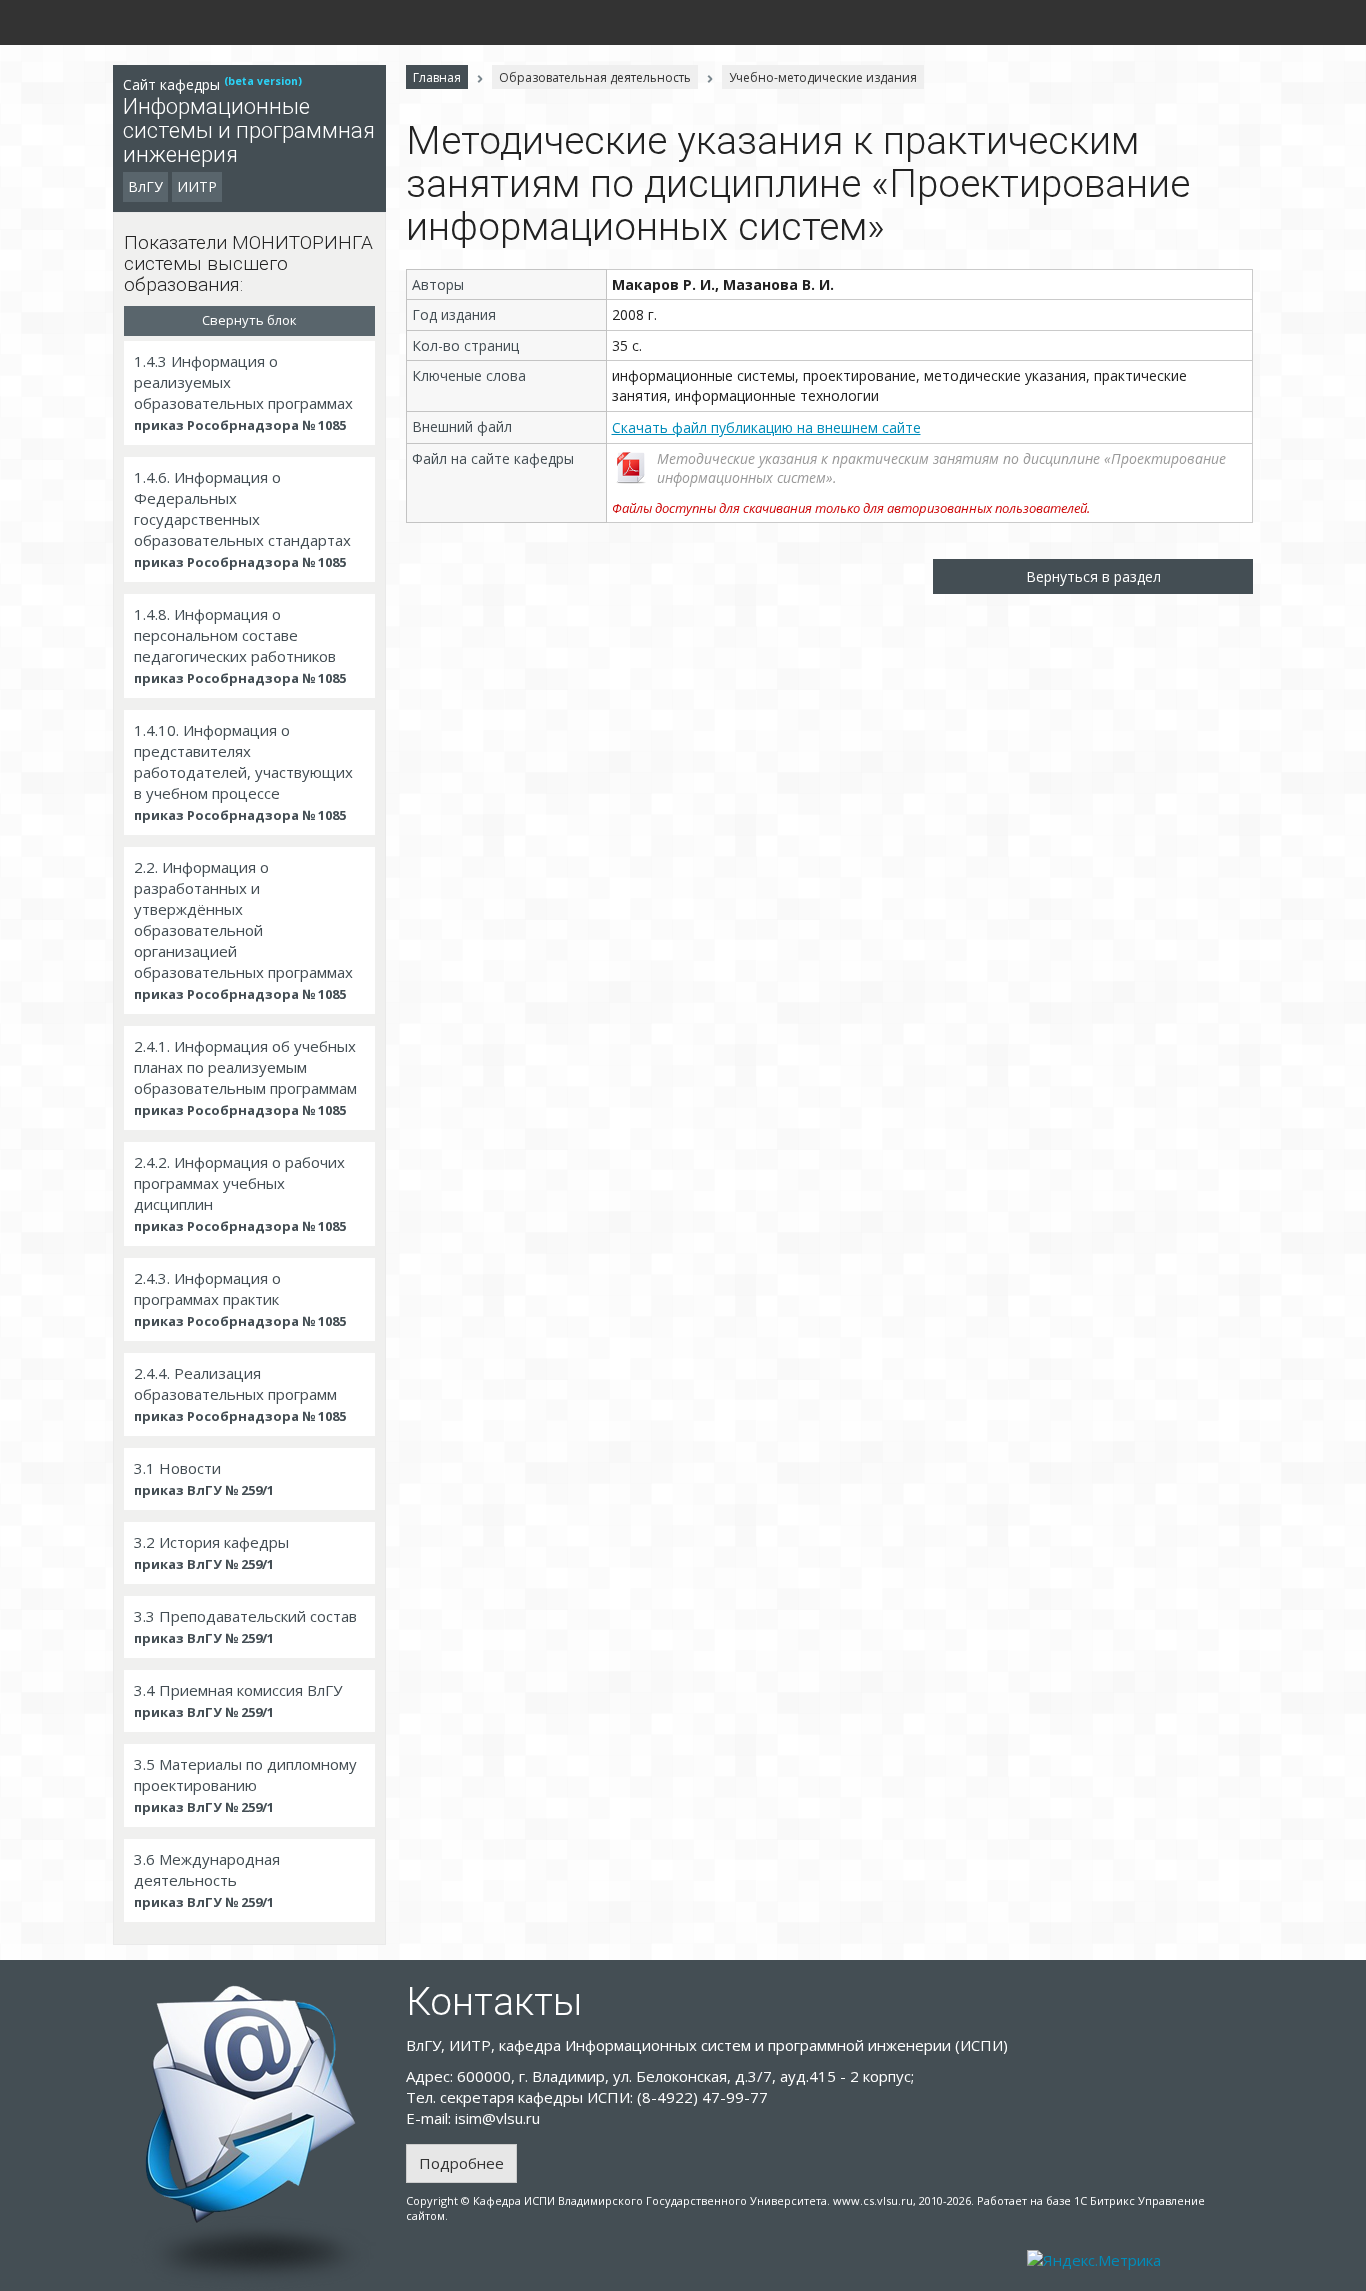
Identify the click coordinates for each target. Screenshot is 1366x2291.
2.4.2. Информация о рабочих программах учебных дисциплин (240, 1193)
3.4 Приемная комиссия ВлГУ (238, 1700)
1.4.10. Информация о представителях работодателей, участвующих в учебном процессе (243, 772)
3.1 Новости (204, 1478)
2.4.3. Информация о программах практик (240, 1299)
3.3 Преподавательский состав (245, 1626)
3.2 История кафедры (211, 1552)
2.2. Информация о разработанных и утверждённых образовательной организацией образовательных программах (243, 930)
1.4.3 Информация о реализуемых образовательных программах (243, 392)
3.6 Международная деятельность (207, 1880)
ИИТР (197, 186)
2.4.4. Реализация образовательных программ (240, 1394)
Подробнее (461, 2163)
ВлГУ (145, 186)
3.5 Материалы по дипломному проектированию (245, 1785)
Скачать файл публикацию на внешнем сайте (766, 427)
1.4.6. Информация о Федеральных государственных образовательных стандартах (242, 519)
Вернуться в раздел (1093, 576)
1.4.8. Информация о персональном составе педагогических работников (240, 645)
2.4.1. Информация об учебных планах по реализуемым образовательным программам (245, 1077)
